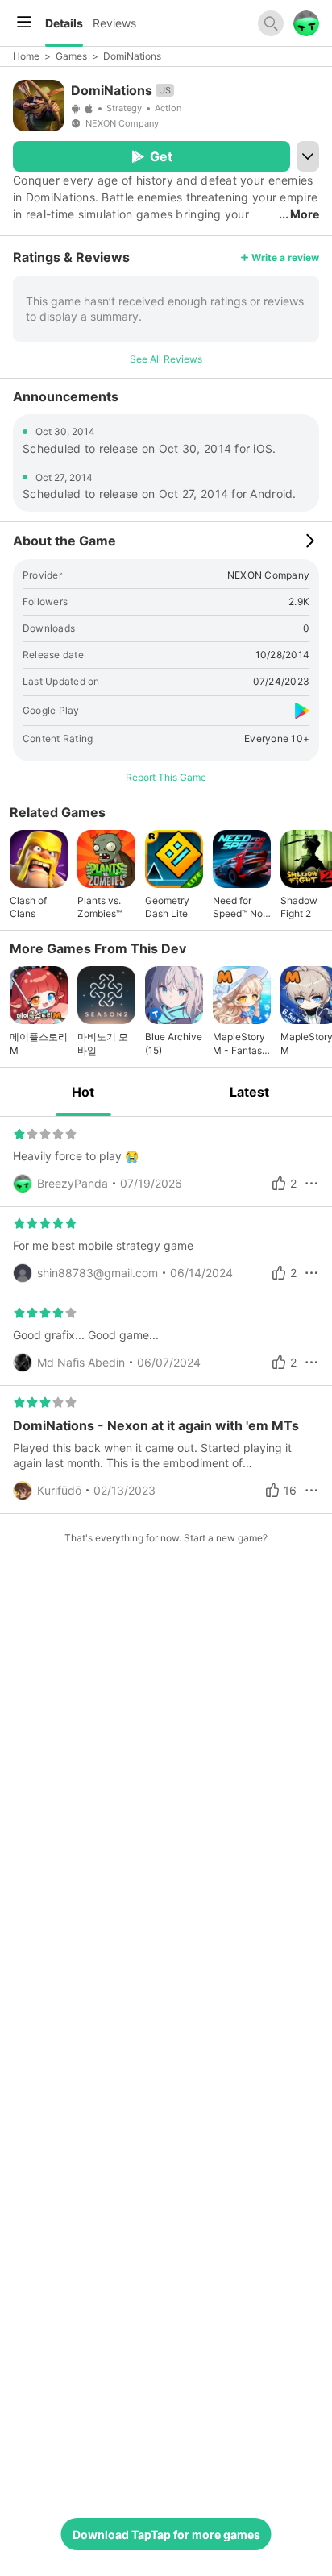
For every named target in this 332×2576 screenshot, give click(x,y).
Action (168, 108)
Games (71, 56)
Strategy (124, 108)
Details (64, 23)
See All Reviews (166, 359)
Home (26, 56)
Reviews (114, 23)
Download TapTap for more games (166, 2535)
